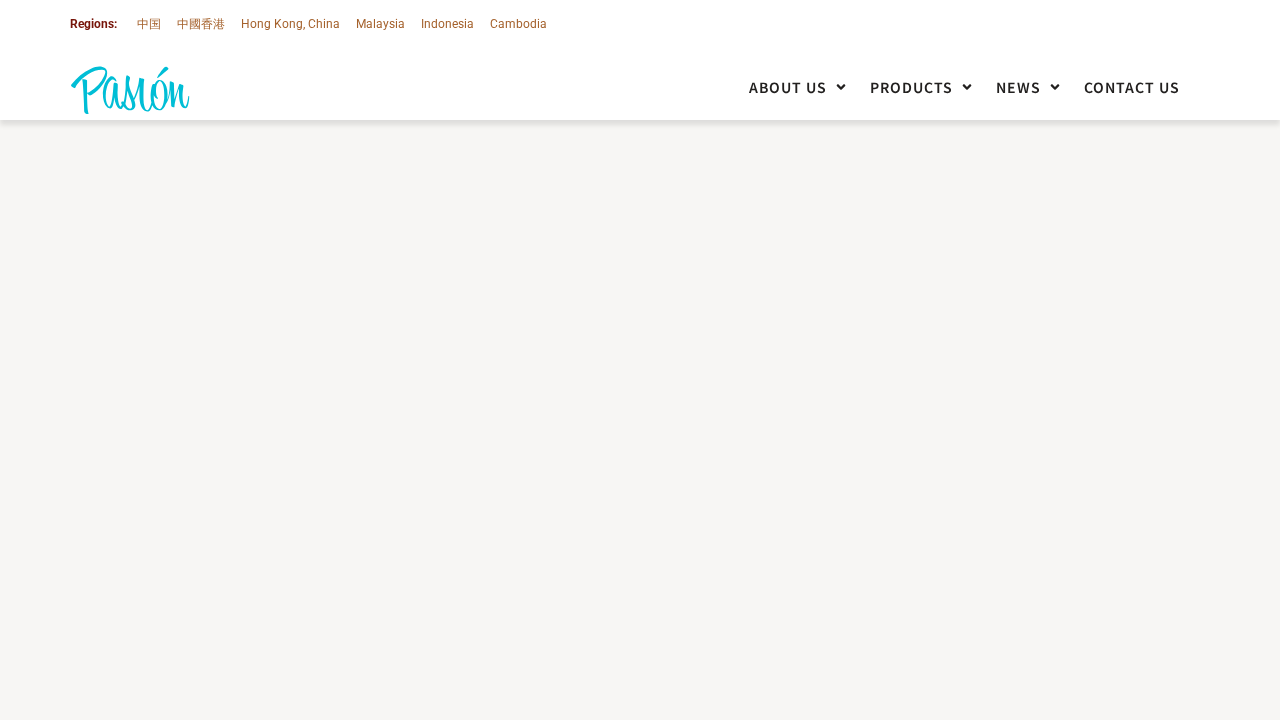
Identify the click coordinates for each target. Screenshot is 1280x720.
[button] (799, 87)
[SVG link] (130, 90)
